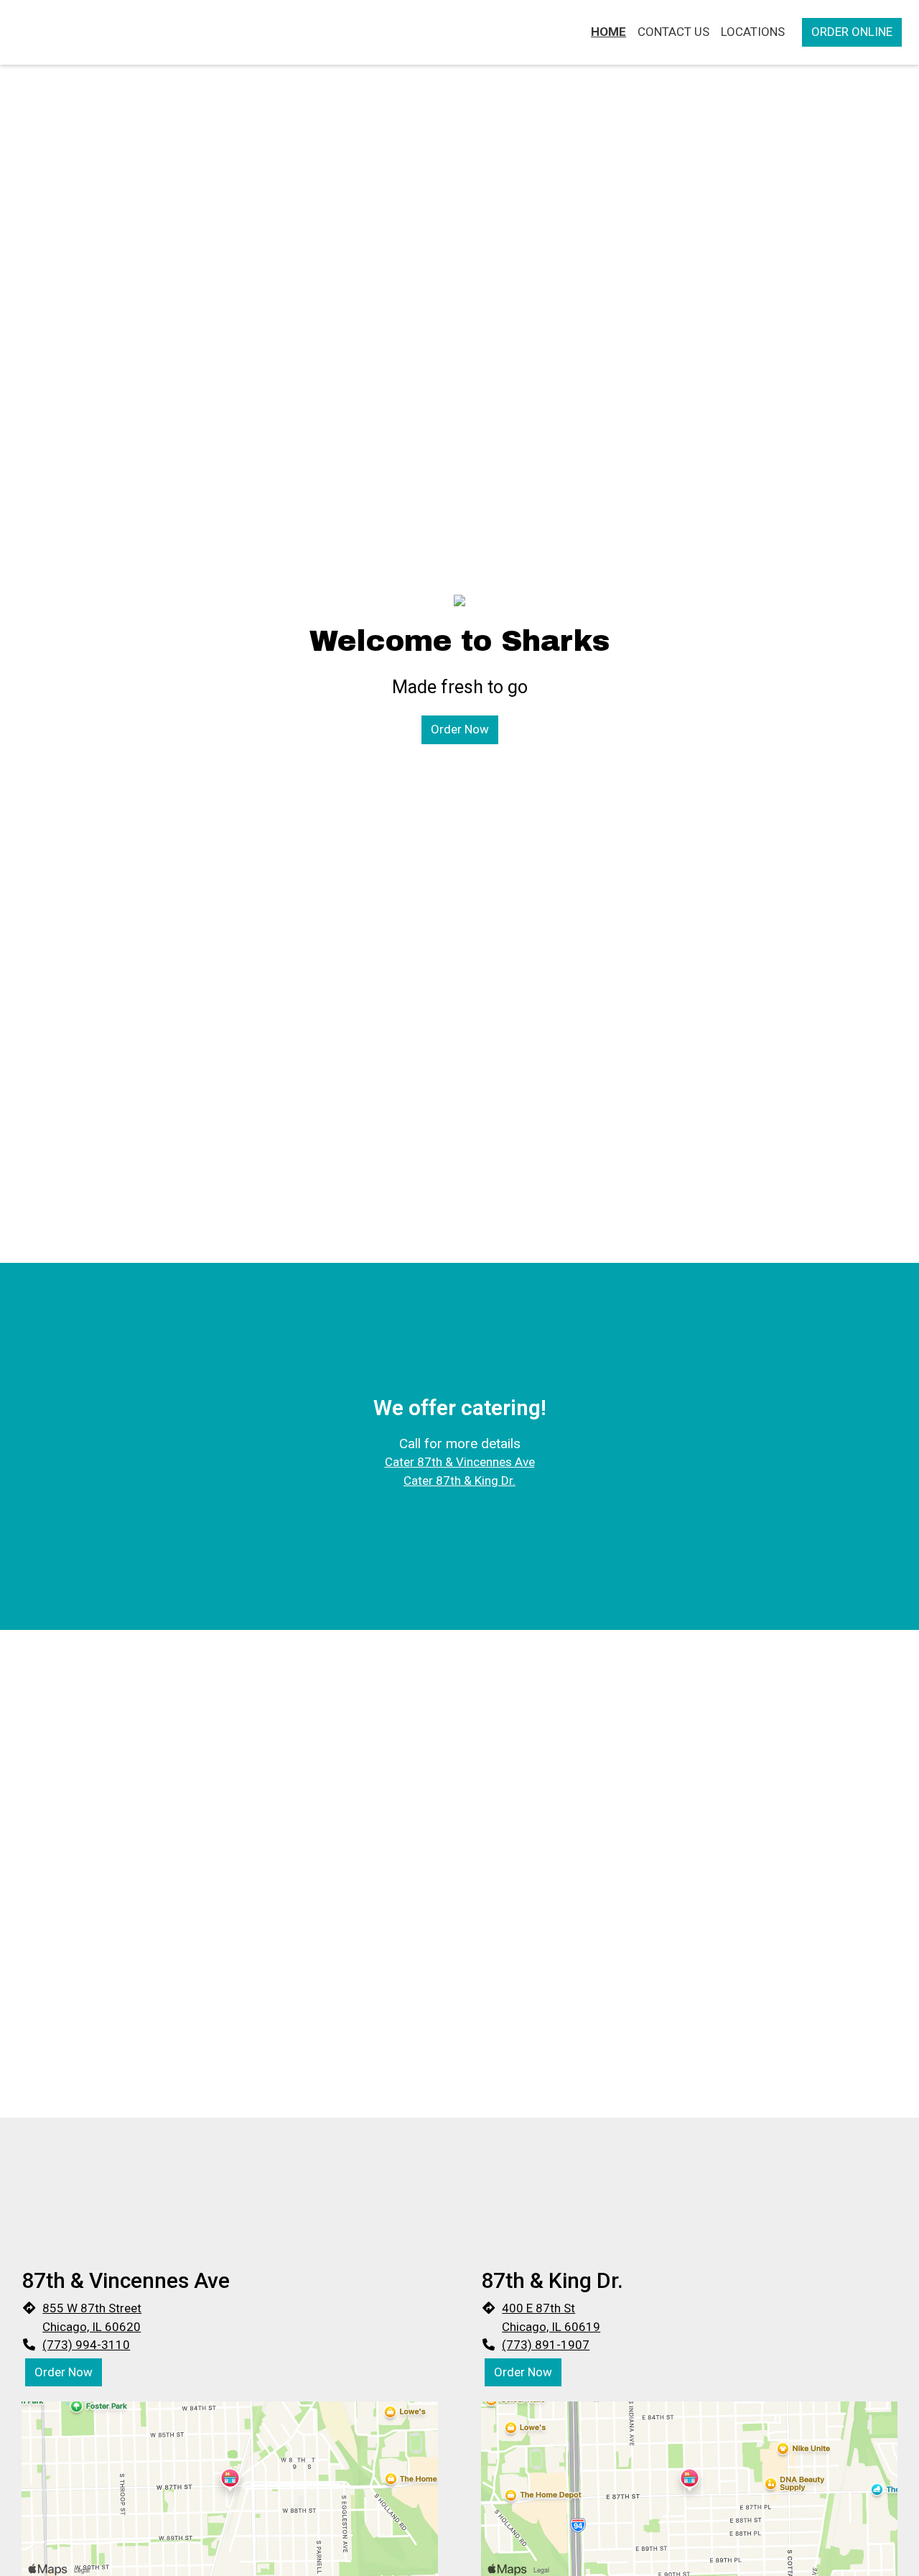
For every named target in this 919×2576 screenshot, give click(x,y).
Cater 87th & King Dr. (459, 1481)
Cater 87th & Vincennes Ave (460, 1462)
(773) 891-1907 (546, 2345)
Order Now (460, 729)
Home (608, 32)
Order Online (852, 32)
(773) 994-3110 (86, 2345)
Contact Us (673, 32)
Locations (753, 32)
